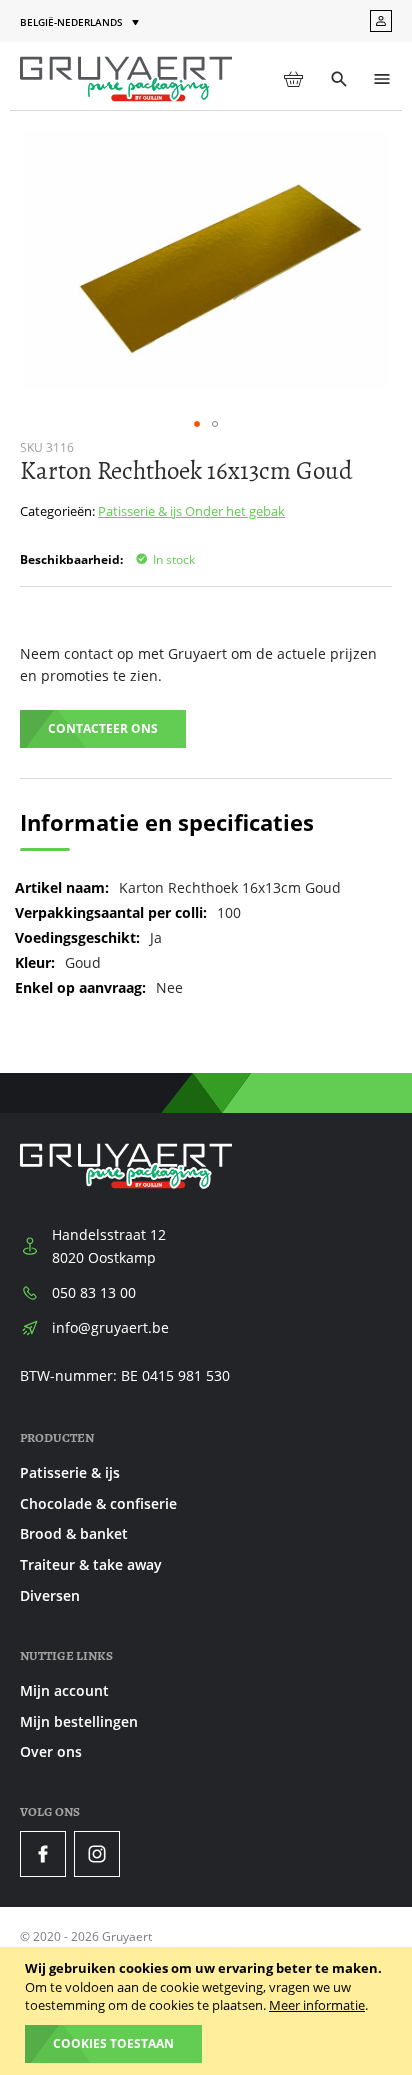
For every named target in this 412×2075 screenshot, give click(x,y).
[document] (208, 2011)
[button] (81, 22)
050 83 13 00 (94, 1292)
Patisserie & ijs (141, 511)
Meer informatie (317, 2005)
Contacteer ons (103, 728)
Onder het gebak (235, 511)
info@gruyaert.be (110, 1327)
